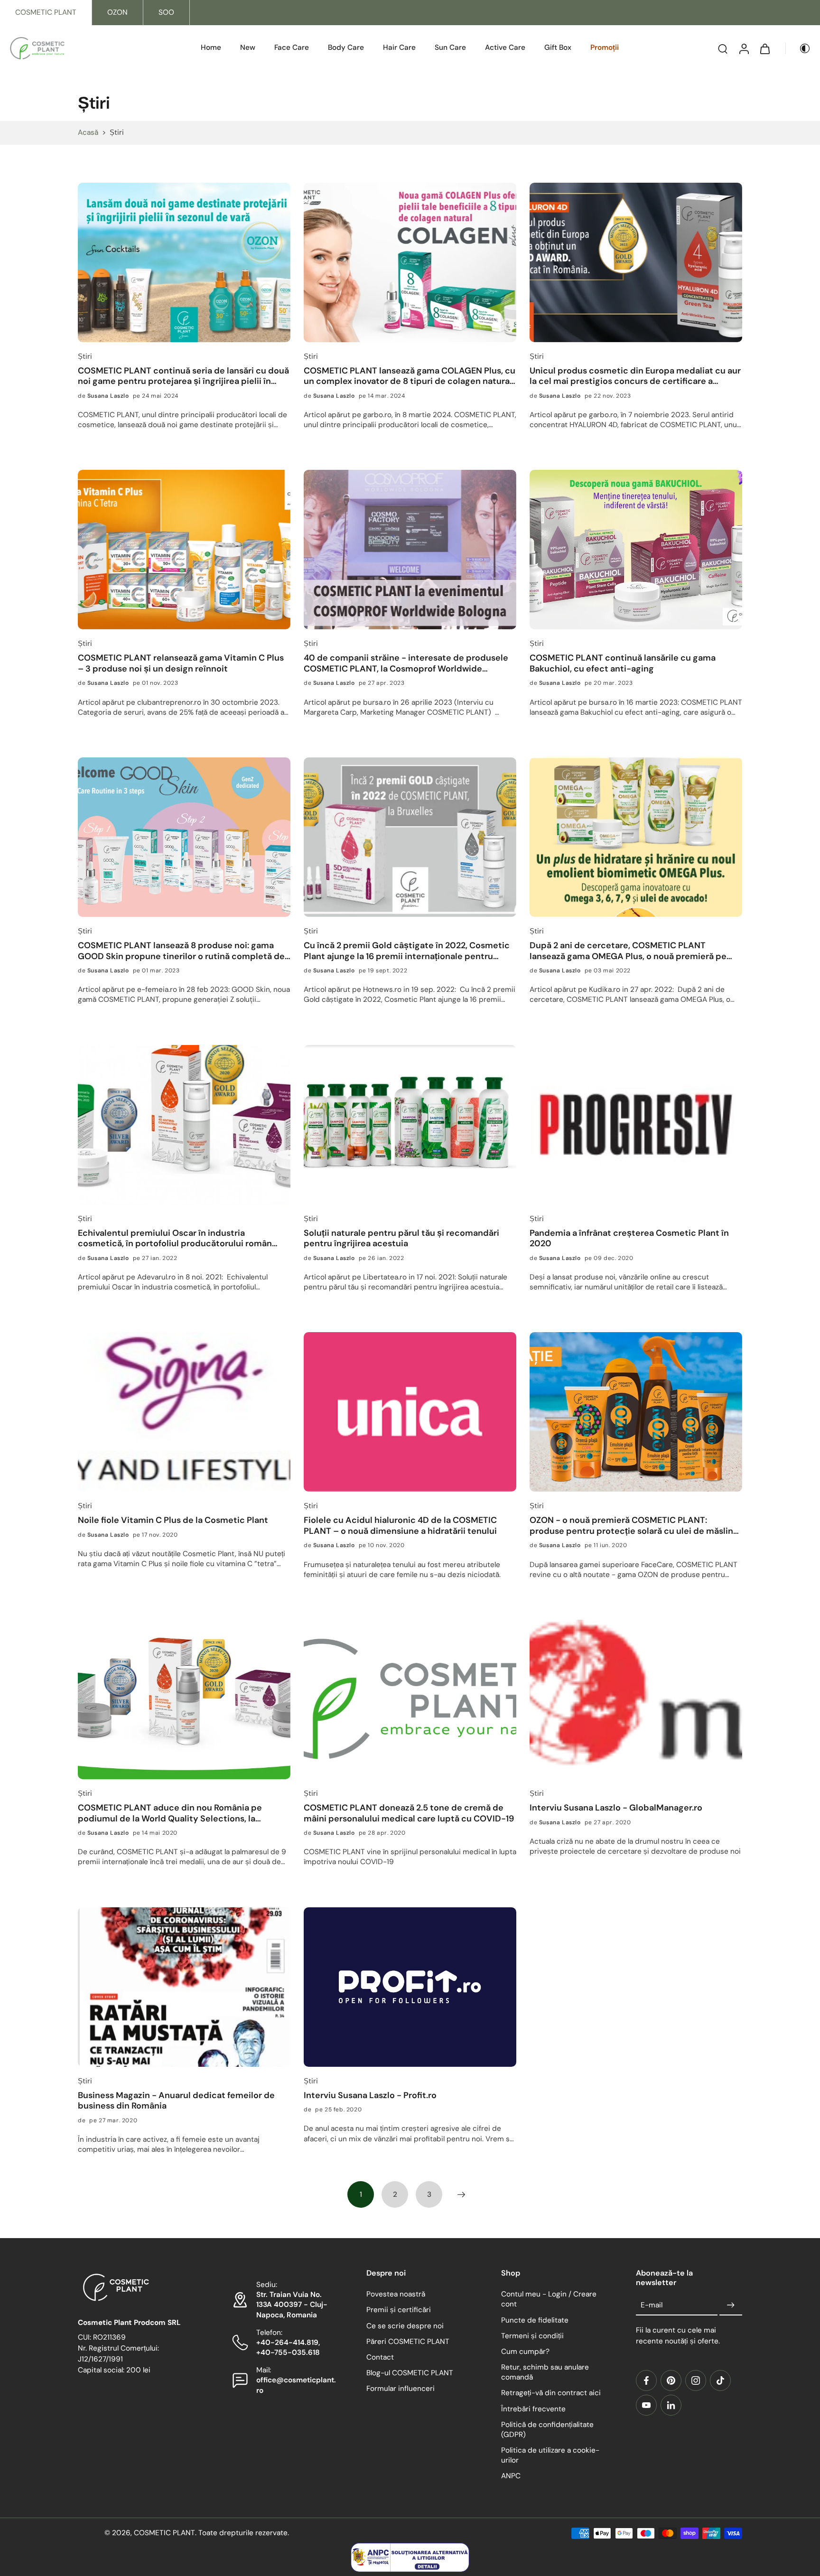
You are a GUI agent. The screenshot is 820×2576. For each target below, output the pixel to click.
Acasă (88, 132)
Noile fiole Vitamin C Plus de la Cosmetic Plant (173, 1520)
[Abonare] (731, 2305)
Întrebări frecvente (533, 2409)
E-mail (652, 2305)
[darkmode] (798, 48)
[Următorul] (461, 2194)
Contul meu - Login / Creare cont (549, 2300)
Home (211, 47)
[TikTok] (720, 2380)
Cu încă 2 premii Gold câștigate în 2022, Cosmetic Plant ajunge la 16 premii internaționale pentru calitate (407, 951)
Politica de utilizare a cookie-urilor (550, 2455)
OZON (117, 12)
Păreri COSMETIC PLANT (408, 2342)
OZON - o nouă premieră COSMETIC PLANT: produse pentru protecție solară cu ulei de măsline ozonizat (634, 1526)
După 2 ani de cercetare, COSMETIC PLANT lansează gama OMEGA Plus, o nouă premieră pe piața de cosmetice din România (628, 951)
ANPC (511, 2476)
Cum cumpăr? (525, 2352)
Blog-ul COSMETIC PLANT (410, 2373)
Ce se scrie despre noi (405, 2326)
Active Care (505, 47)
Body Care (346, 47)
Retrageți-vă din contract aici (551, 2393)
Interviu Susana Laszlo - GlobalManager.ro (616, 1808)
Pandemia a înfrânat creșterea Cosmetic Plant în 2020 (629, 1238)
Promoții (605, 47)
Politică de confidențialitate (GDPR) (547, 2430)
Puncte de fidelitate (535, 2320)
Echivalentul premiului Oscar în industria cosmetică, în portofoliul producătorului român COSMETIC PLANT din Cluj (175, 1238)
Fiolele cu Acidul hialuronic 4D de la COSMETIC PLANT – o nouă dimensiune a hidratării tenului (400, 1526)
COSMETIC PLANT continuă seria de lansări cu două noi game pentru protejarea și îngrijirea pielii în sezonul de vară (183, 376)
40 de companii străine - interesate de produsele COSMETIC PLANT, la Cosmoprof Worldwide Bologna (406, 663)
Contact (380, 2357)
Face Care (292, 47)
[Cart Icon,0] (764, 48)
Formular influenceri (401, 2389)
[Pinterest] (671, 2380)
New (248, 47)
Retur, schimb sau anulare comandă (545, 2372)
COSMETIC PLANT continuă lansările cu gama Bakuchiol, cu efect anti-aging (623, 663)
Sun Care (450, 47)
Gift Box (558, 47)
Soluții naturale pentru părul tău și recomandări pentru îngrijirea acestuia (401, 1238)
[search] (723, 48)
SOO (166, 12)
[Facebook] (646, 2380)
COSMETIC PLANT (46, 12)
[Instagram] (696, 2380)
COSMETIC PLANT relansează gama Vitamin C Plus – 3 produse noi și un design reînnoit (181, 663)
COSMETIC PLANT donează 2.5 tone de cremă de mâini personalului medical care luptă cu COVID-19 (409, 1813)
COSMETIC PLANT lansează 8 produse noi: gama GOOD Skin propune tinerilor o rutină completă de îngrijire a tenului (181, 951)
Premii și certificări (399, 2310)
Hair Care (399, 47)
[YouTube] (646, 2405)
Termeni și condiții (532, 2336)
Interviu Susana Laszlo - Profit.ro (370, 2095)
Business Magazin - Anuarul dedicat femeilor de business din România (176, 2101)
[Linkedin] (671, 2405)
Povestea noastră (396, 2295)
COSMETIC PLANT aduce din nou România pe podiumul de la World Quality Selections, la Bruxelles (170, 1813)
